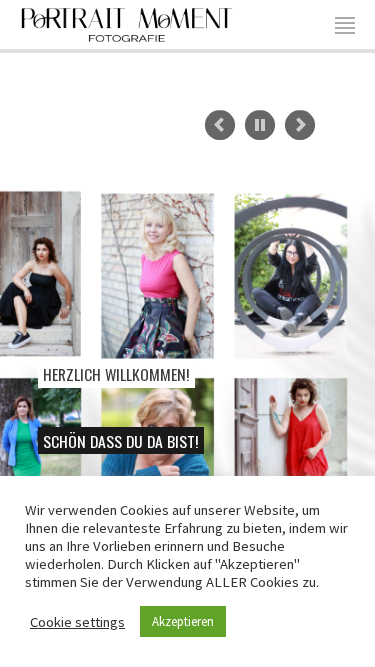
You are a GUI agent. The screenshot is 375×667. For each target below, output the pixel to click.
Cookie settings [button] (77, 622)
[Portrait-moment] (127, 22)
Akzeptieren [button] (183, 621)
